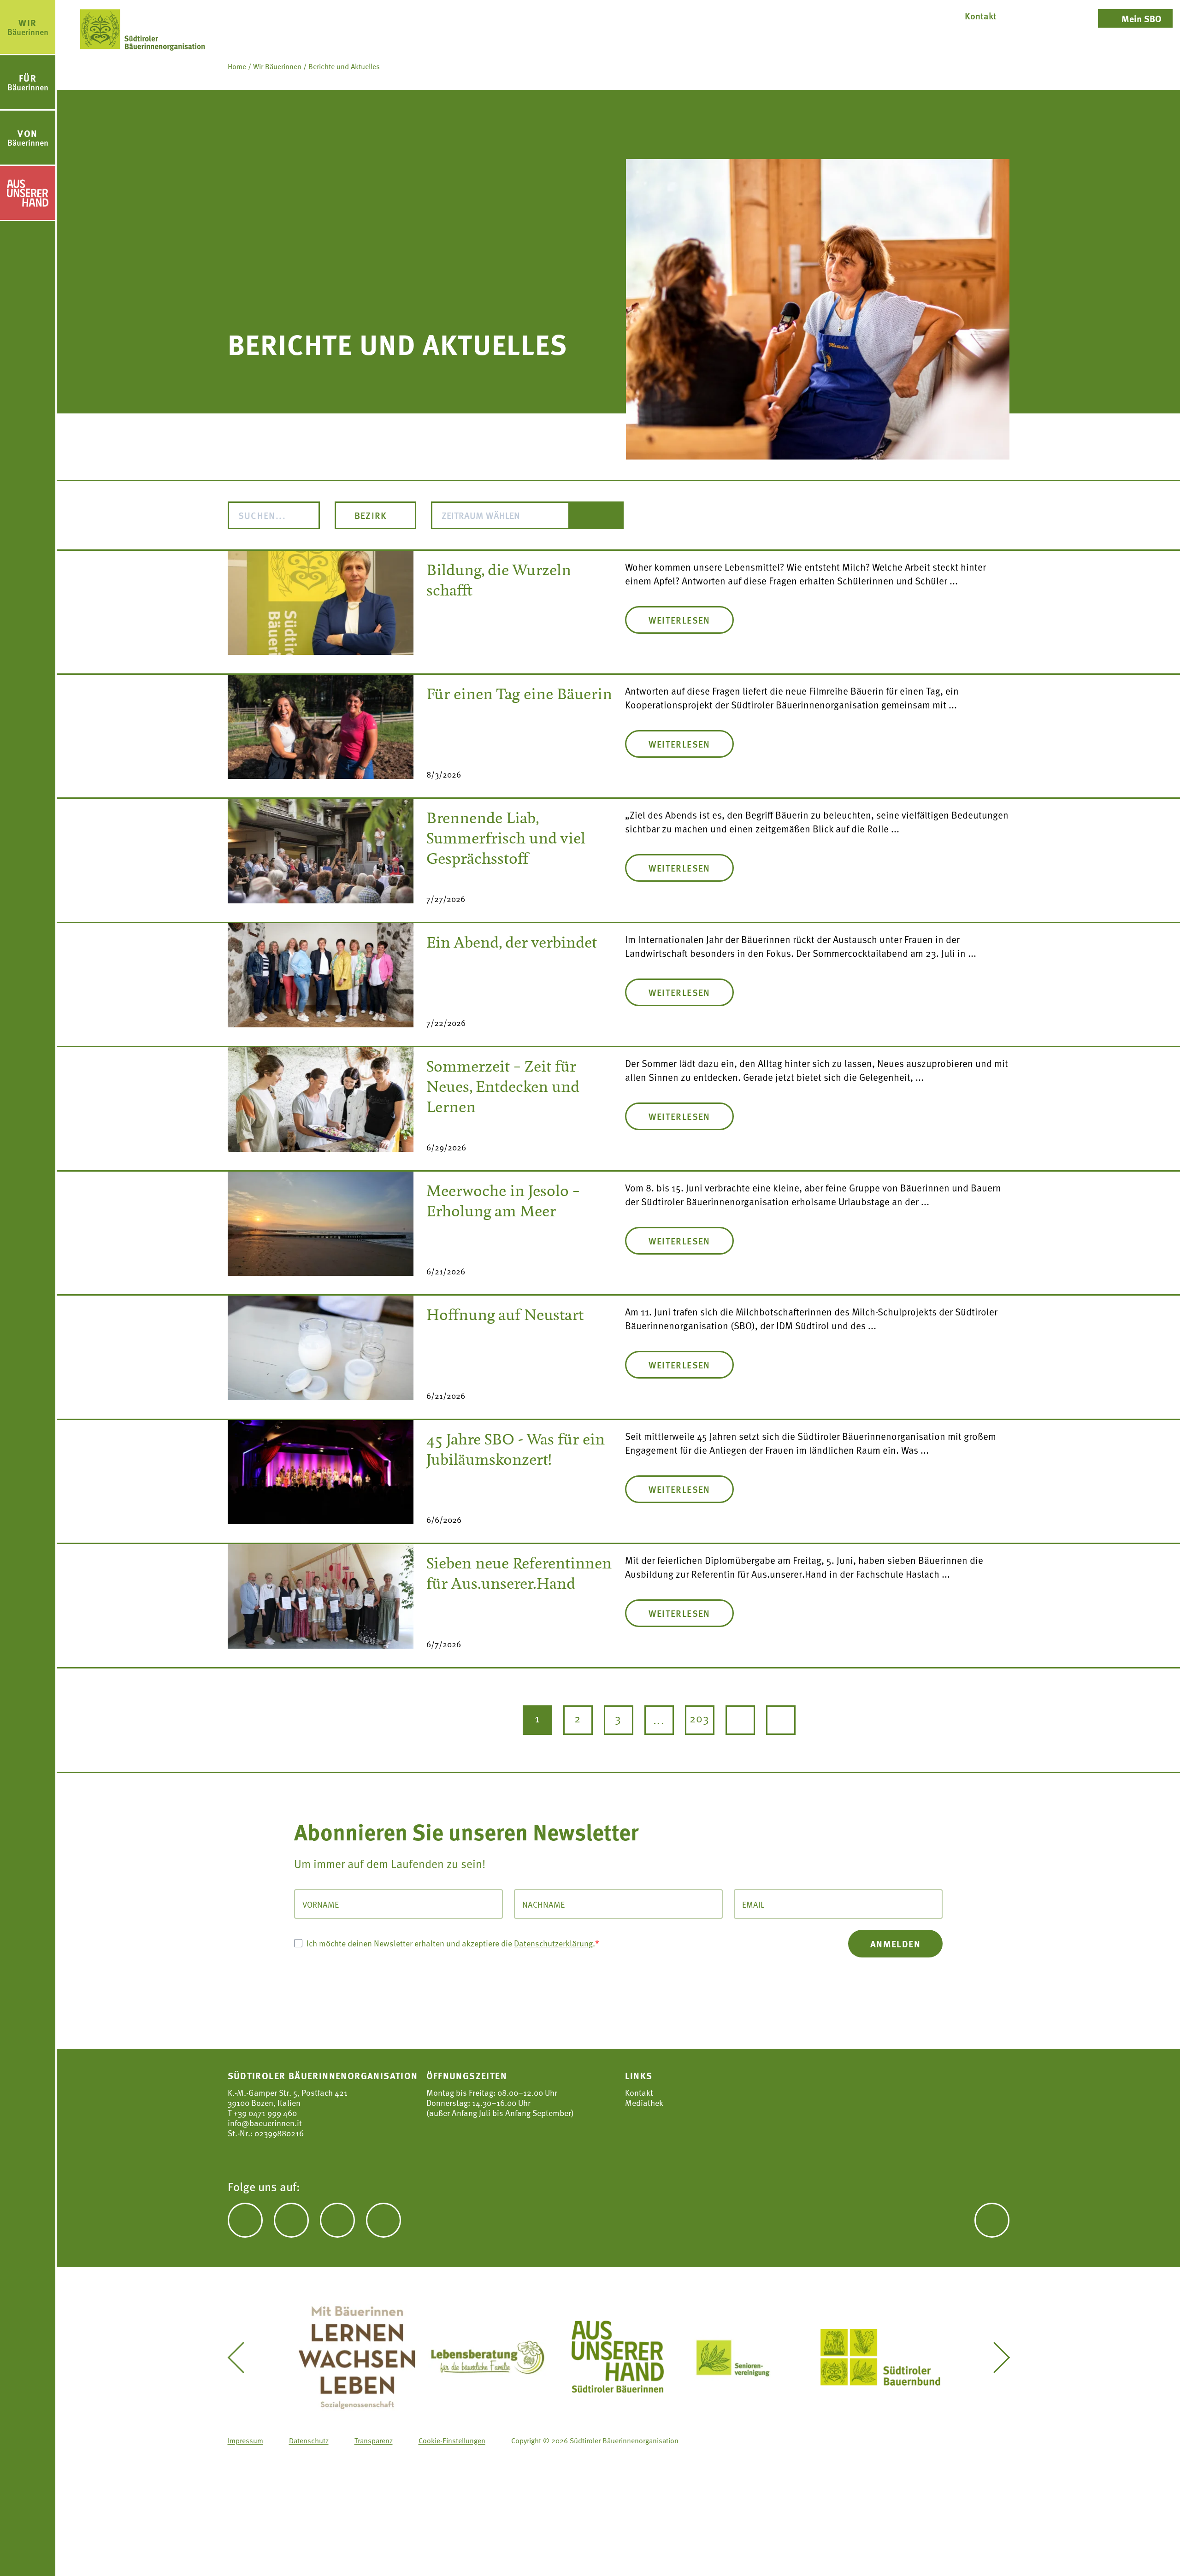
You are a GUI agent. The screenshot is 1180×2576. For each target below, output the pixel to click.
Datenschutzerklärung (553, 1942)
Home (237, 66)
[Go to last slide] (242, 2358)
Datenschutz (309, 2440)
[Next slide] (995, 2358)
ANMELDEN (895, 1943)
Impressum (245, 2440)
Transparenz (374, 2440)
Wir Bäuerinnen (277, 66)
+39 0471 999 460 (264, 2113)
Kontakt (639, 2093)
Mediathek (644, 2103)
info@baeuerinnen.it (265, 2123)
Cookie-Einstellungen (452, 2440)
